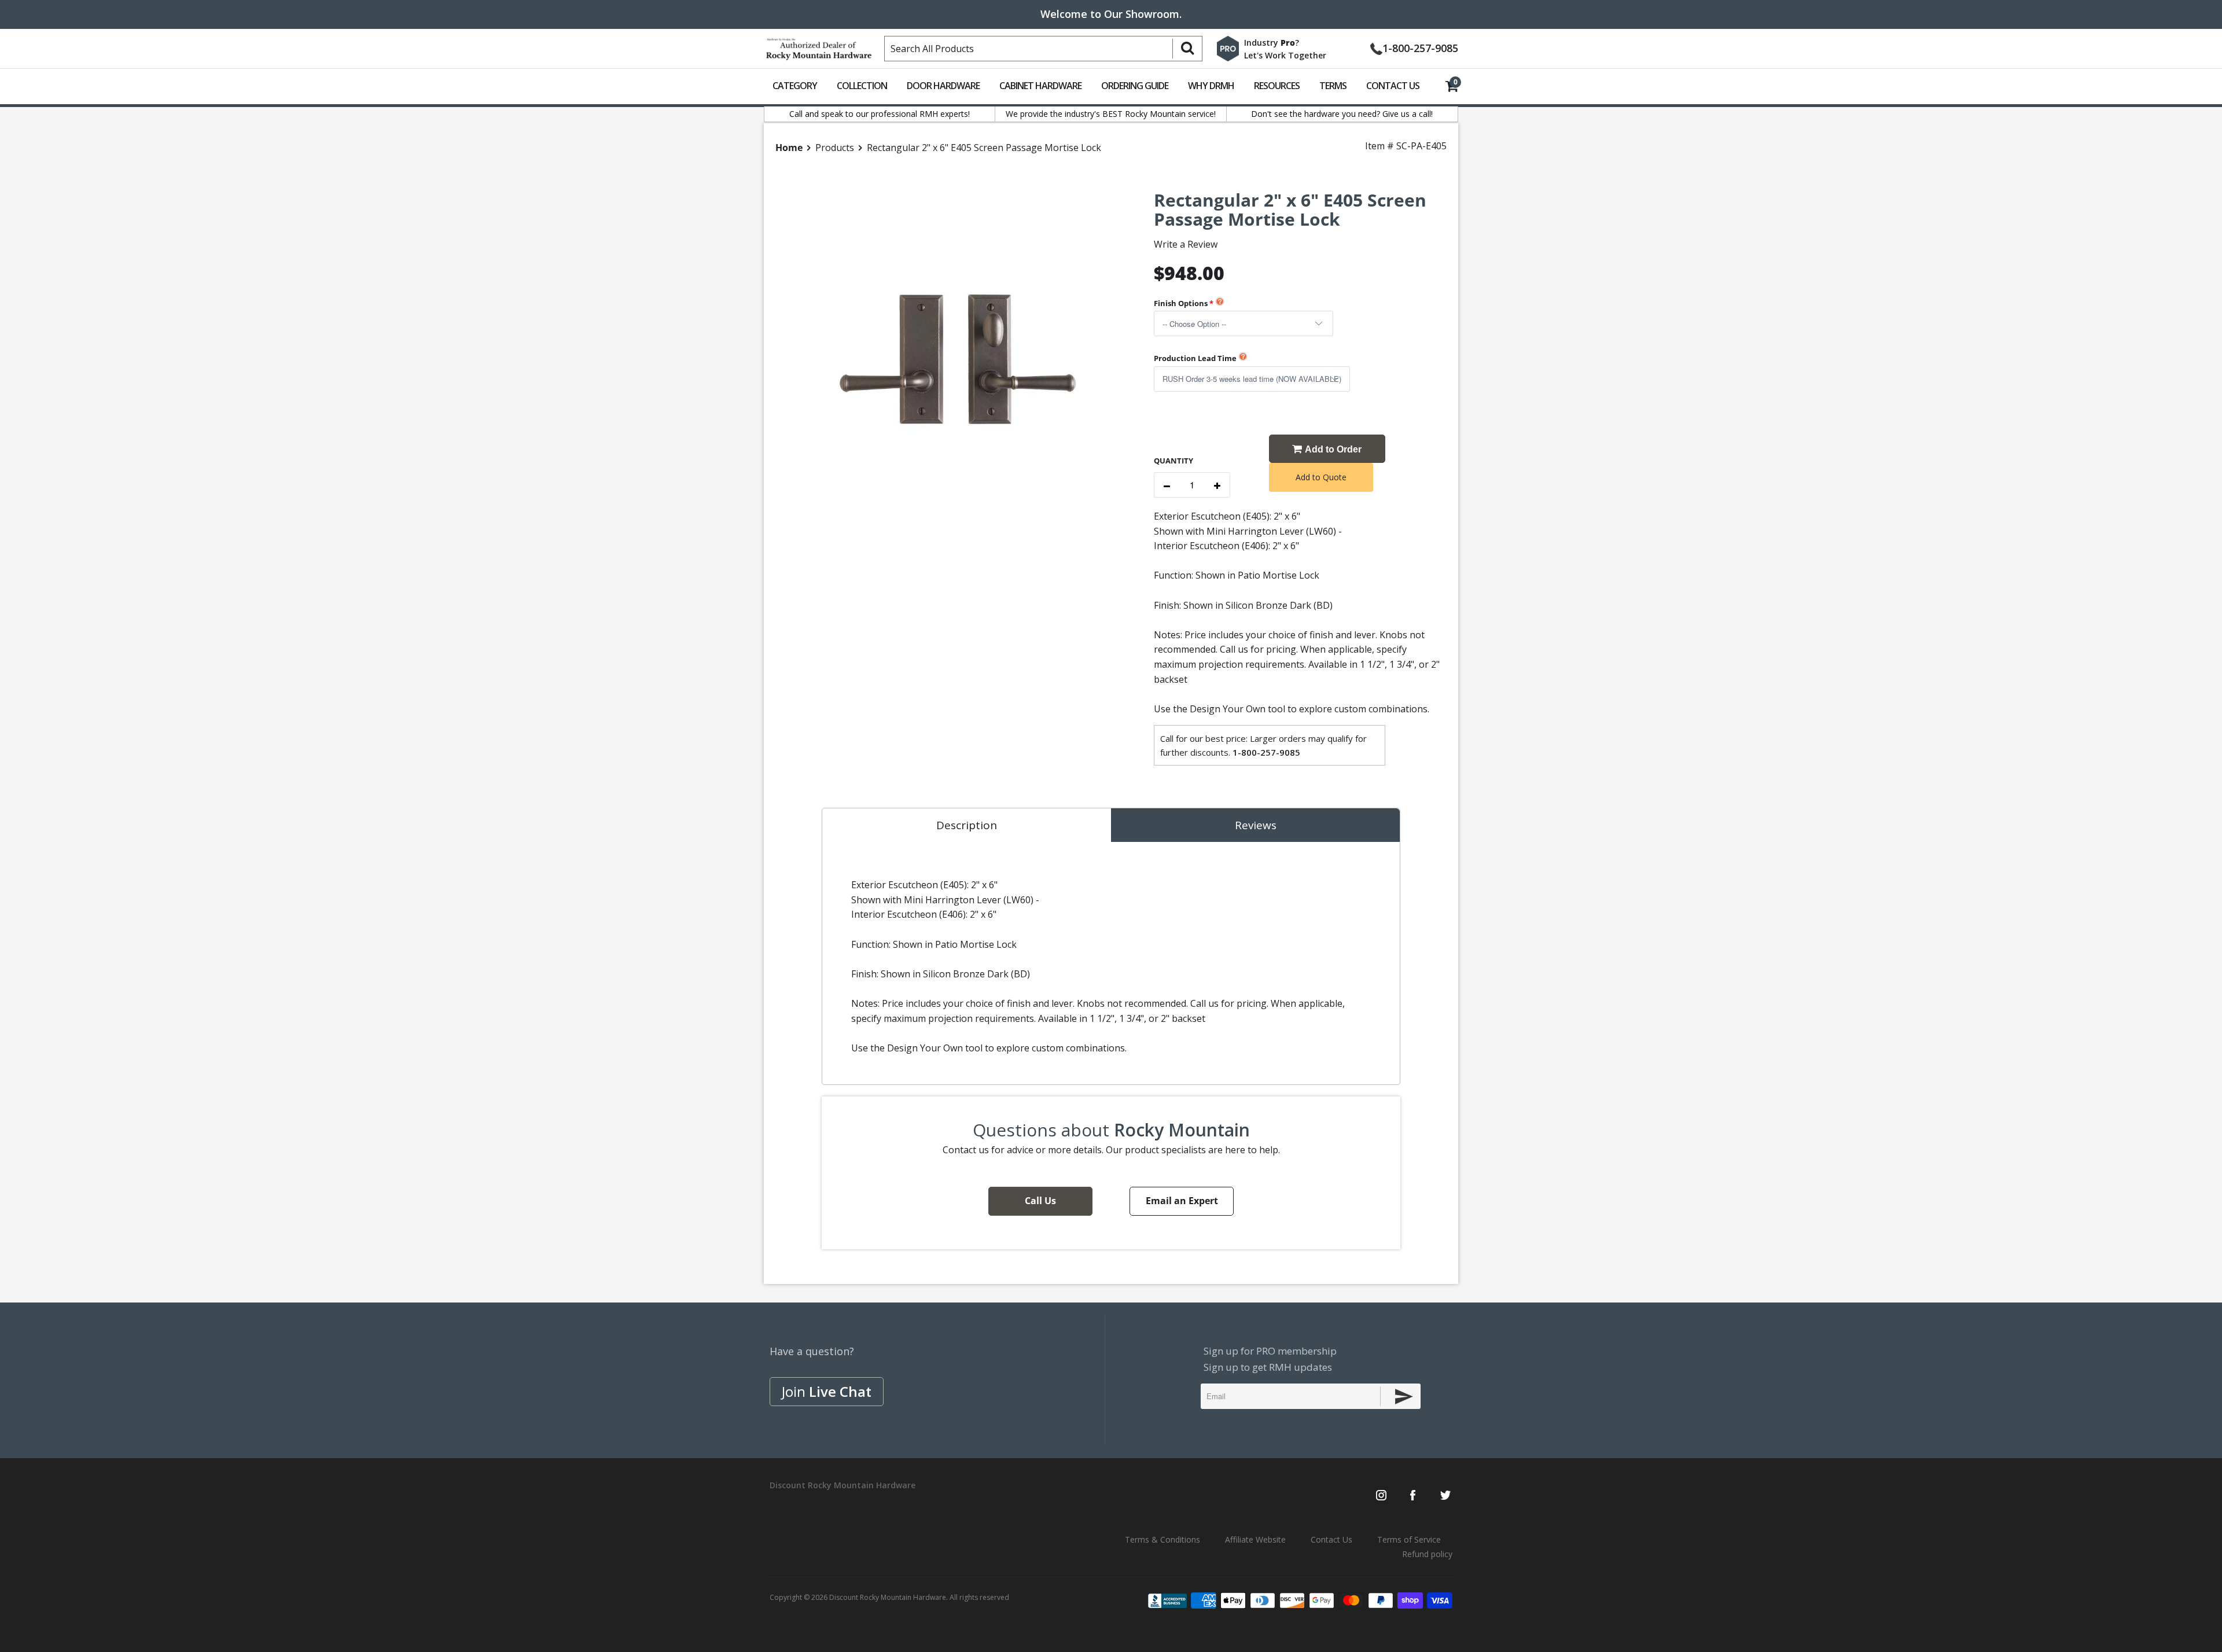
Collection (862, 86)
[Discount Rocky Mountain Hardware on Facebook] (1413, 1496)
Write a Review (1186, 244)
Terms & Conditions (1162, 1539)
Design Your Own (1228, 709)
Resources (1277, 86)
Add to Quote (1321, 477)
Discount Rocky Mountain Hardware (888, 1597)
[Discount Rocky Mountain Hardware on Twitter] (1445, 1496)
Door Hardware (943, 86)
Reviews (1256, 825)
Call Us (1040, 1201)
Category (795, 86)
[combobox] (1043, 49)
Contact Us (1393, 86)
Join (827, 1391)
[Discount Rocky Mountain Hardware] (819, 46)
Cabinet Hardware (1040, 86)
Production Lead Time (1195, 358)
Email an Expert (1182, 1201)
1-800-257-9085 (1420, 47)
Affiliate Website (1255, 1539)
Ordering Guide (1135, 86)
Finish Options (1181, 303)
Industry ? (1272, 43)
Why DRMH (1211, 86)
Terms (1333, 86)
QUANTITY (1173, 461)
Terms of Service (1409, 1539)
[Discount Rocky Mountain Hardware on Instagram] (1381, 1496)
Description (967, 825)
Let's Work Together (1285, 55)
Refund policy (1427, 1554)
